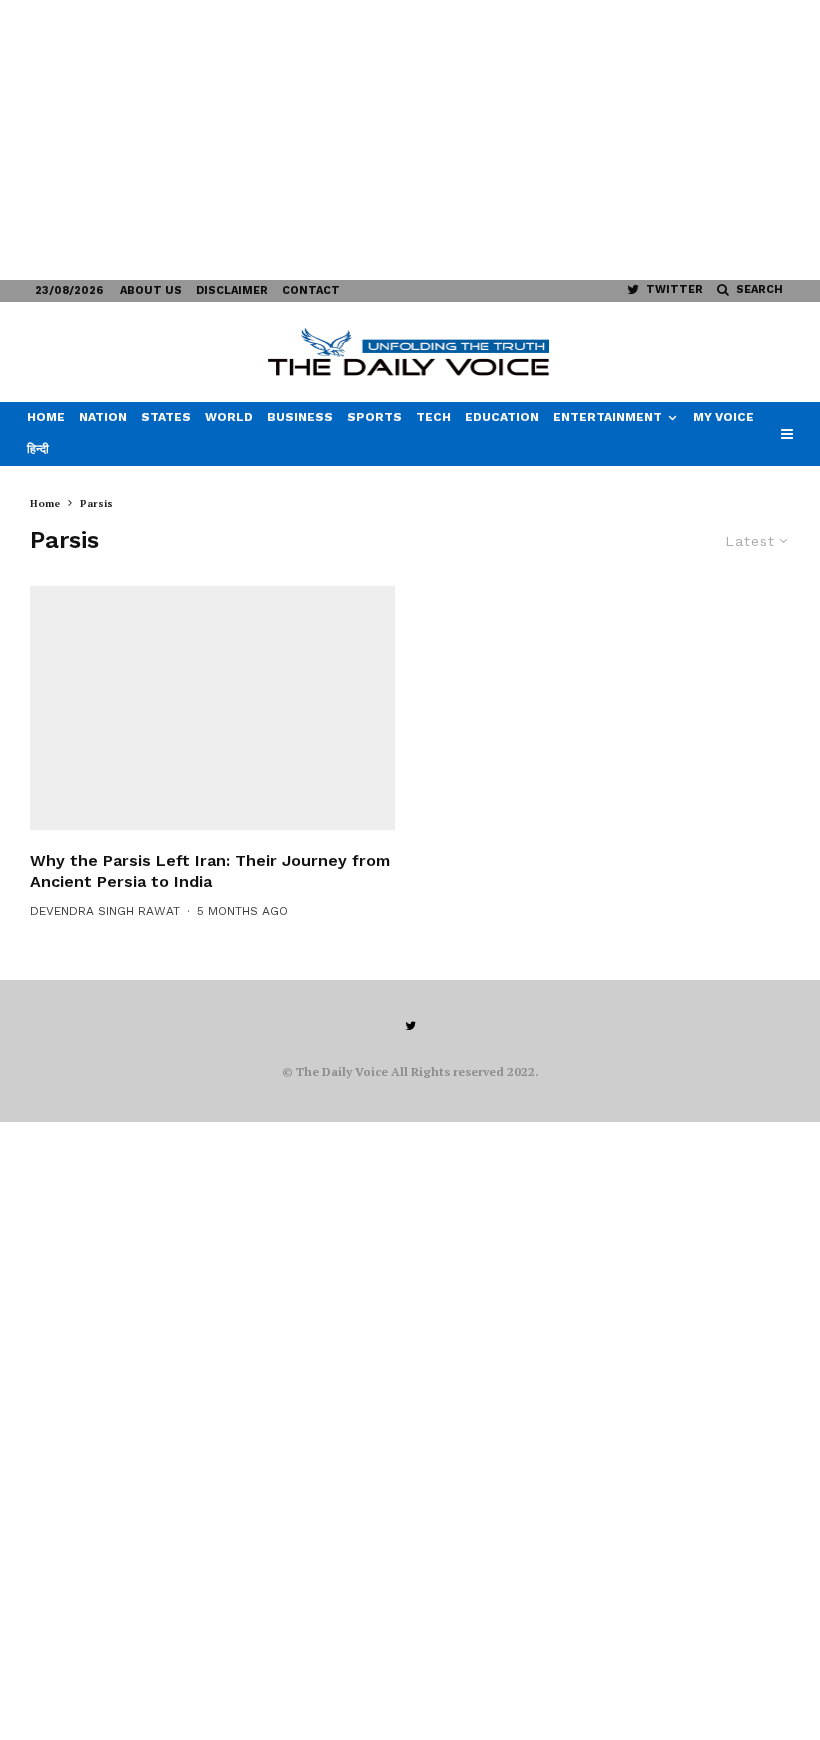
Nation (103, 417)
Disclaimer (232, 290)
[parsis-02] (212, 708)
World (229, 417)
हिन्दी (38, 449)
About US (151, 290)
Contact (311, 290)
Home (46, 417)
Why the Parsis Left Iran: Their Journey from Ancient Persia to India (210, 871)
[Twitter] (410, 1026)
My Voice (723, 417)
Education (502, 417)
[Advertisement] (410, 140)
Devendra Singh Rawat (105, 911)
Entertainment (607, 417)
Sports (374, 417)
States (166, 417)
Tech (433, 417)
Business (300, 417)
